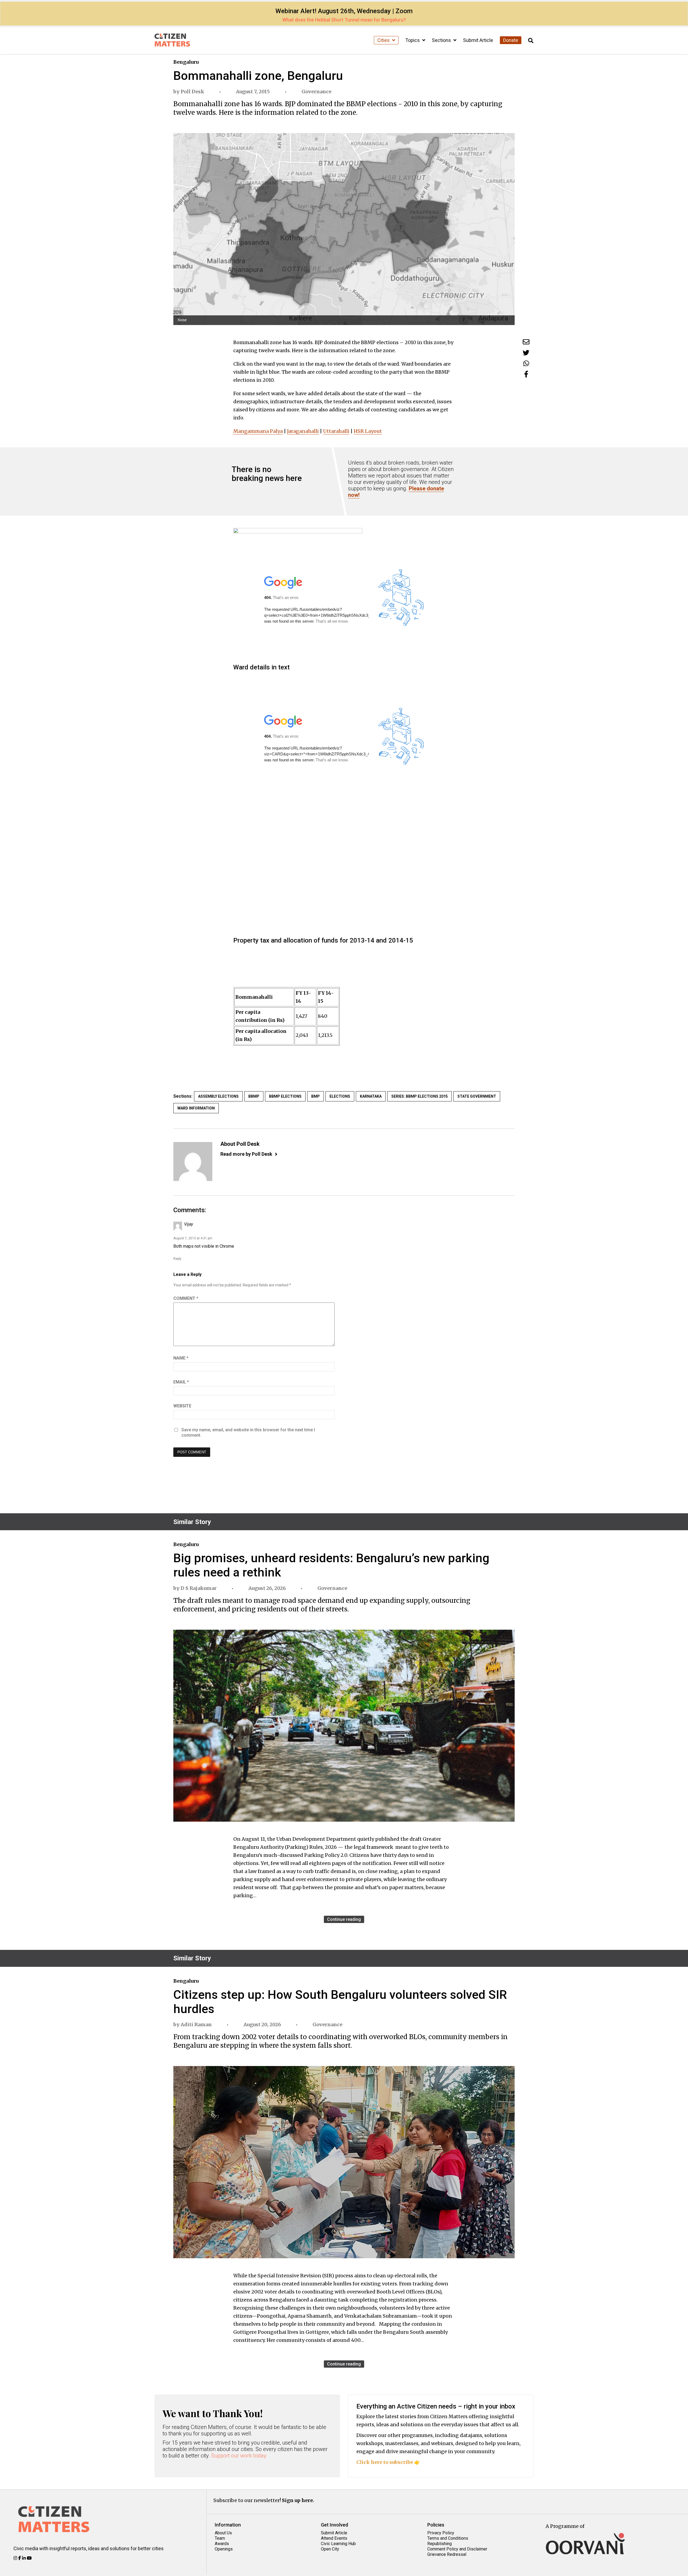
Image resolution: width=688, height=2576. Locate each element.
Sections (442, 40)
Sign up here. (298, 2500)
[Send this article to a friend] (526, 342)
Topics (413, 40)
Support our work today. (239, 2456)
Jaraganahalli (303, 431)
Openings (224, 2549)
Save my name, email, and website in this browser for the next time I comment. (248, 1433)
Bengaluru (186, 62)
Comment (186, 1298)
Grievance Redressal (447, 2554)
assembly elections (218, 1096)
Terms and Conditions (448, 2538)
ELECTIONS (340, 1096)
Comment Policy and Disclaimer (457, 2549)
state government (477, 1096)
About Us (223, 2533)
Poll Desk (192, 92)
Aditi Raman (196, 2024)
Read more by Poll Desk (246, 1154)
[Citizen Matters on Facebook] (20, 2558)
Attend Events (334, 2538)
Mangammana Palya (258, 431)
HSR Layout (368, 431)
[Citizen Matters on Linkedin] (24, 2558)
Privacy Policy (441, 2533)
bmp (316, 1096)
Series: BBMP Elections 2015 (420, 1096)
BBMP (254, 1096)
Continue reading (344, 1919)
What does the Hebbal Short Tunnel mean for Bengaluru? (344, 20)
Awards (222, 2544)
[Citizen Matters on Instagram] (16, 2558)
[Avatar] (193, 1162)
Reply (177, 1259)
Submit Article (478, 40)
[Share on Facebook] (526, 374)
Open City (330, 2549)
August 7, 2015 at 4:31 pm (193, 1238)
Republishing (440, 2544)
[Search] (531, 41)
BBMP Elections (285, 1096)
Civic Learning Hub (338, 2544)
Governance (316, 92)
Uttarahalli (336, 431)
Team (220, 2538)
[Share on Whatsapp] (526, 363)
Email (181, 1382)
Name (181, 1358)
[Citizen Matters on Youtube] (29, 2558)
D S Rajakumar (199, 1588)
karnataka (371, 1096)
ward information (196, 1108)
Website (182, 1406)
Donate (511, 40)
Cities (384, 40)
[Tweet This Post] (526, 353)
